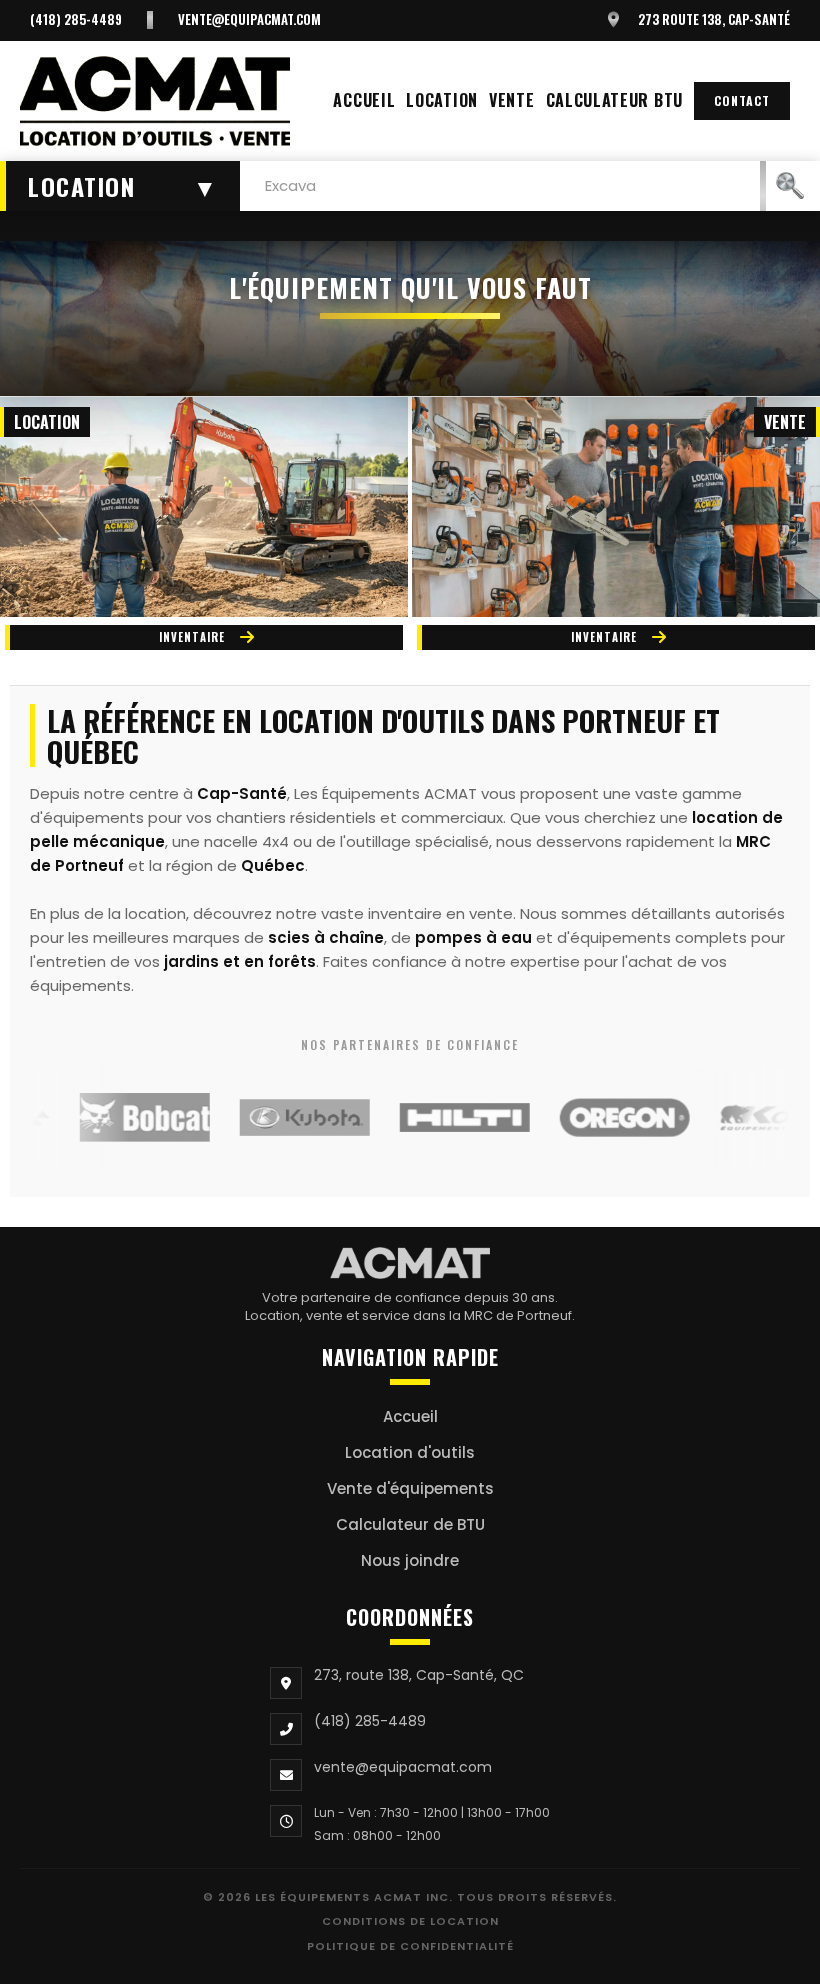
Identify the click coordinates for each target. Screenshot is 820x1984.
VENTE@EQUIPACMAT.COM (249, 19)
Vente (512, 100)
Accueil (364, 100)
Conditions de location (410, 1921)
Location (442, 100)
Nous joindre (410, 1560)
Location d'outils (410, 1452)
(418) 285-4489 (76, 19)
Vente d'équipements (410, 1488)
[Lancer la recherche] (790, 186)
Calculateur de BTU (410, 1524)
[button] (120, 186)
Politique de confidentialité (410, 1946)
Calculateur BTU (615, 100)
